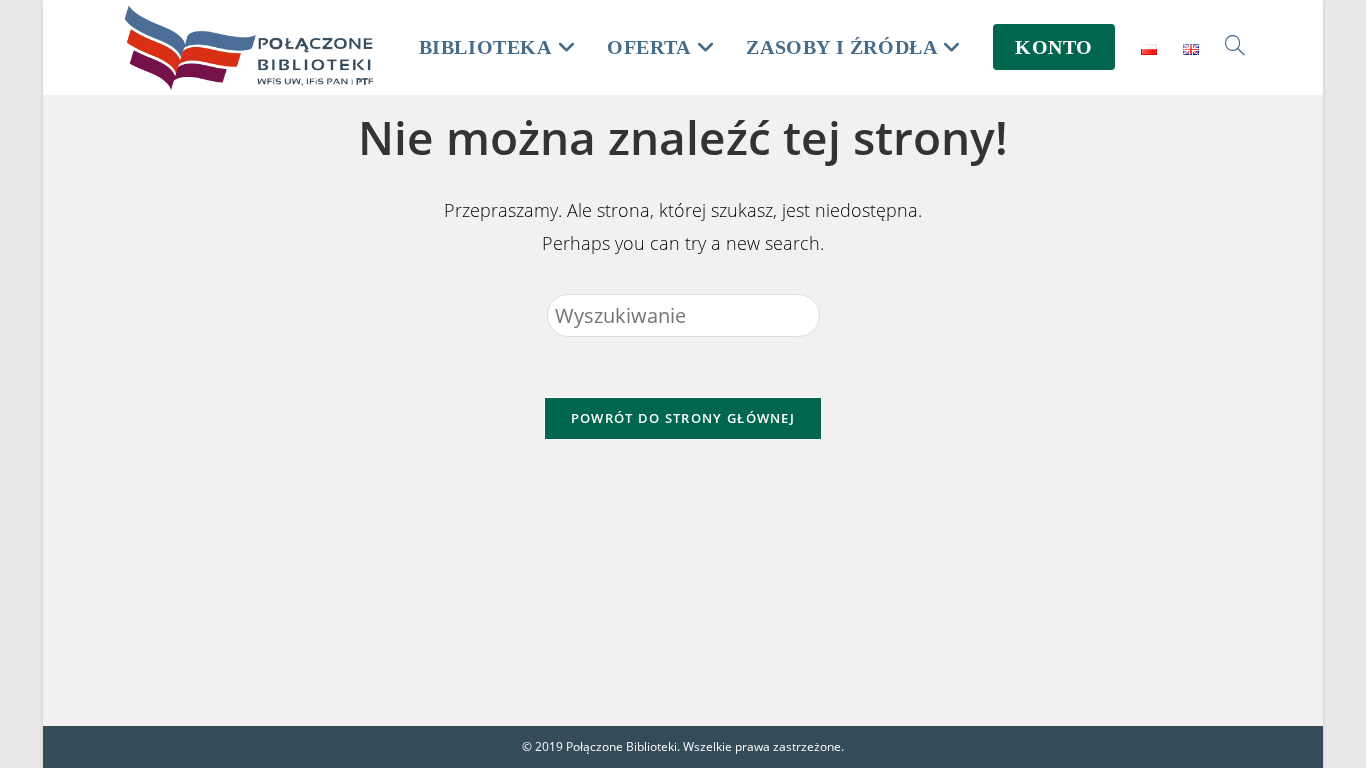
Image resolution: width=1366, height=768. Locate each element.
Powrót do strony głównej (683, 418)
